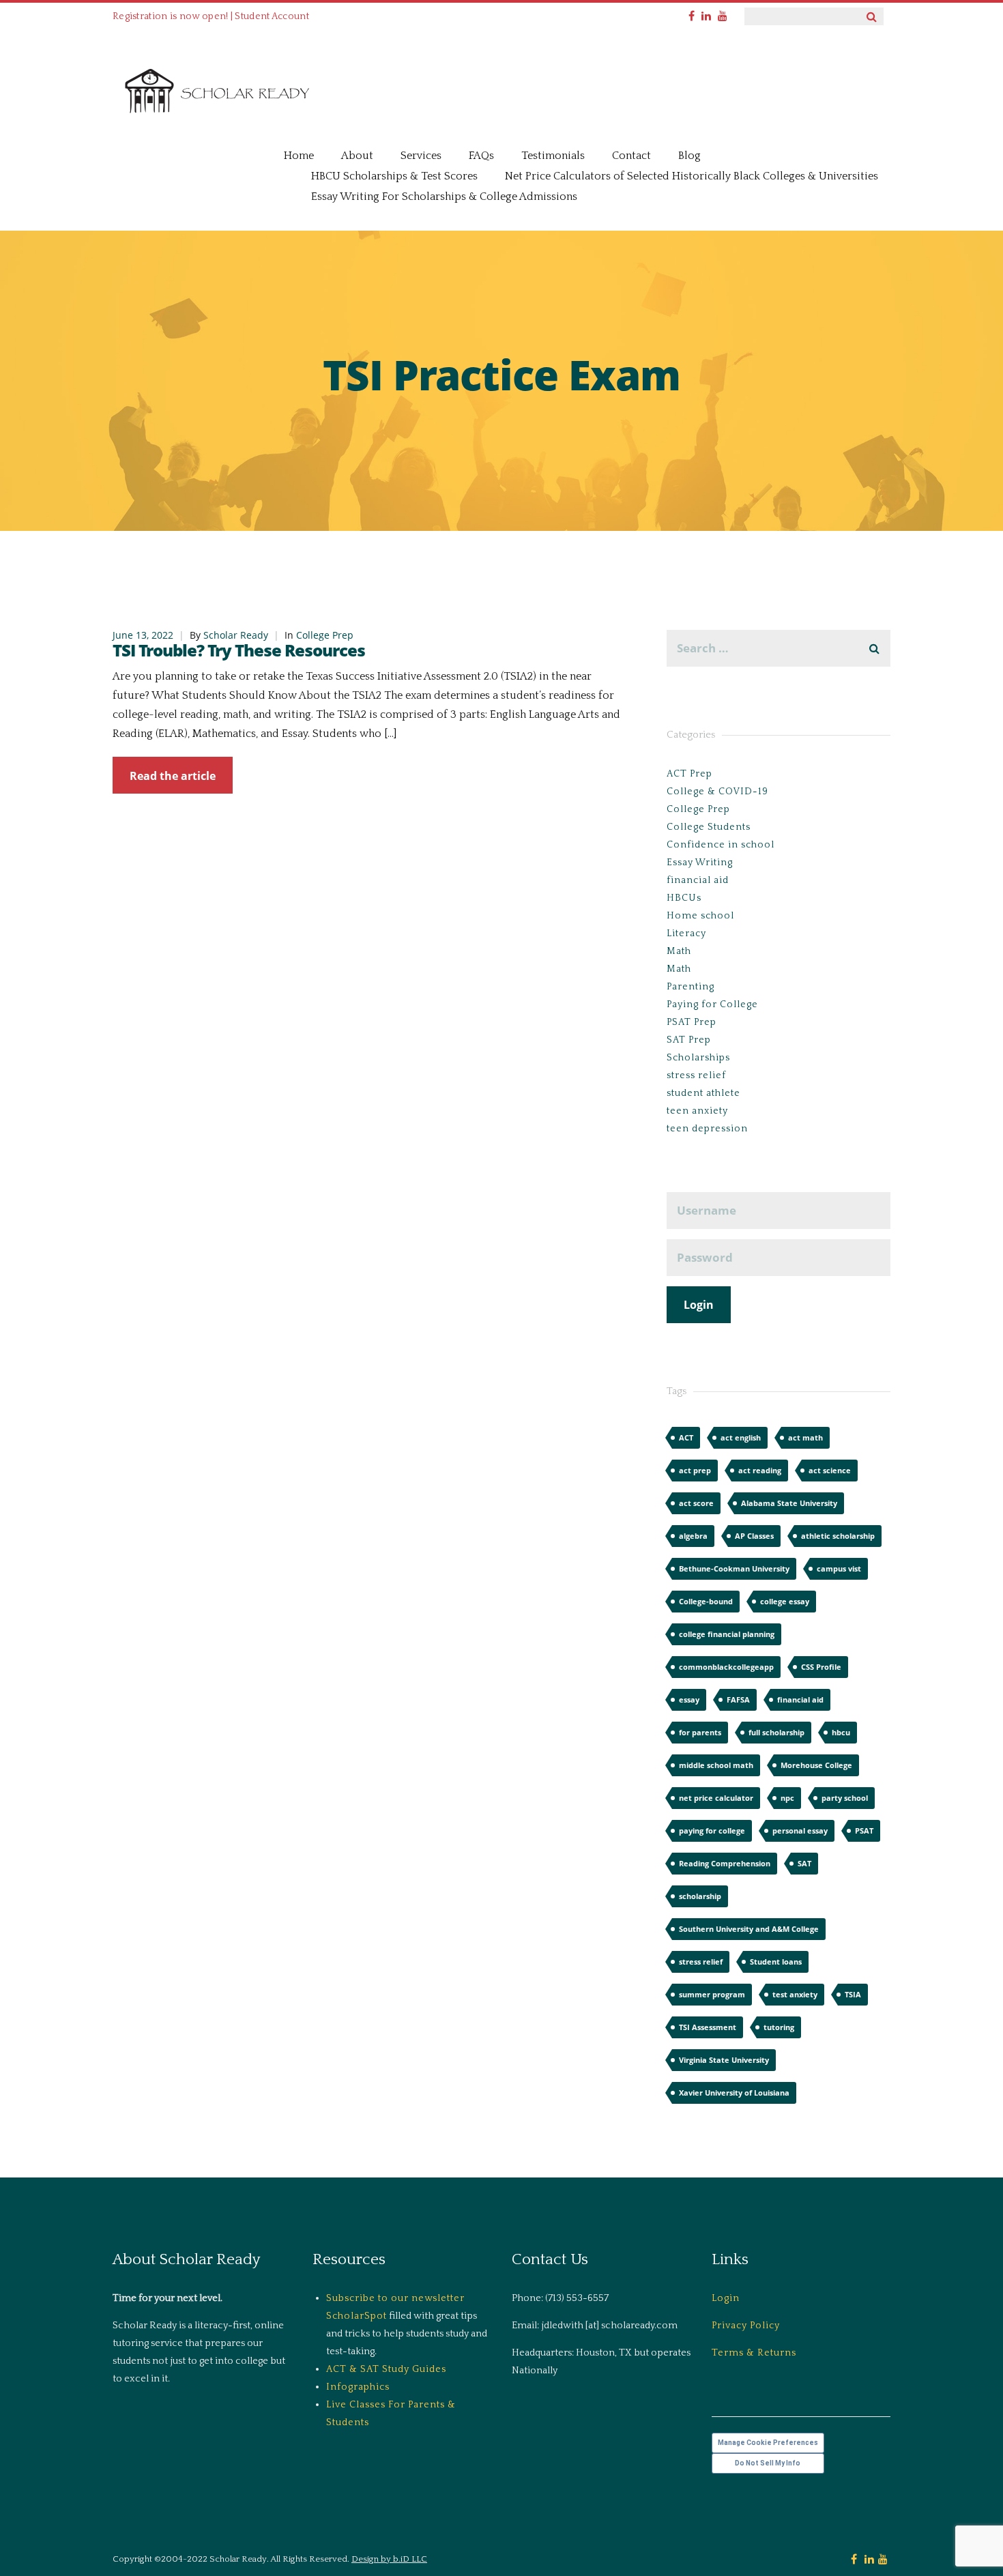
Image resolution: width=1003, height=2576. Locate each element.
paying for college (712, 1830)
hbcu (841, 1732)
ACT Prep (689, 774)
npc (787, 1798)
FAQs (481, 156)
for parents (700, 1732)
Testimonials (553, 156)
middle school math (716, 1765)
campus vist (839, 1568)
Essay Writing (700, 863)
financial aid (698, 880)
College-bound (706, 1601)
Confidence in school (721, 845)
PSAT (864, 1830)
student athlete (703, 1093)
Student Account (272, 16)
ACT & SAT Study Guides (386, 2369)
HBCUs (684, 898)
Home (299, 156)
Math (679, 951)
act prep (695, 1470)
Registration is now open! (171, 16)
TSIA (853, 1994)
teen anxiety (697, 1111)
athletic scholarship (838, 1536)
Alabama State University (789, 1503)
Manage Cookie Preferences (768, 2443)
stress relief (696, 1075)
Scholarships (698, 1058)
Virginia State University (724, 2060)
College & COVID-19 (717, 792)
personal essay (800, 1830)
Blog (689, 156)
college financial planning (727, 1634)
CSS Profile (821, 1667)
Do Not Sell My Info (768, 2463)
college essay (785, 1601)
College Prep (325, 635)
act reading (760, 1470)
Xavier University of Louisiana (734, 2093)
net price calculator (716, 1798)
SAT (804, 1863)
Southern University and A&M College (749, 1929)
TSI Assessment (708, 2027)
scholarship (700, 1896)
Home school (700, 916)
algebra (693, 1536)
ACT (686, 1437)
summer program (712, 1994)
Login (726, 2298)
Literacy (686, 934)
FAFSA (738, 1699)
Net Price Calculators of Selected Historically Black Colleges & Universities (692, 176)
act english (741, 1437)
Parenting (691, 987)
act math (805, 1437)
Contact (631, 156)
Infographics (358, 2387)
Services (421, 156)
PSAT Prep (692, 1022)
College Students (709, 827)
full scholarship (776, 1732)
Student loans (776, 1962)
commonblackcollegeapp (726, 1667)
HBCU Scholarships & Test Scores (394, 176)
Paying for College (712, 1004)
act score (696, 1503)
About (357, 156)
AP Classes (754, 1536)
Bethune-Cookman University (734, 1568)
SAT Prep (689, 1040)
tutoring (779, 2027)
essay (689, 1699)
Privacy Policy (746, 2326)
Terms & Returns (754, 2353)
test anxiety (795, 1994)
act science (830, 1470)
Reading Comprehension (725, 1863)
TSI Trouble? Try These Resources (239, 650)
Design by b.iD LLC (389, 2559)
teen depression (707, 1129)
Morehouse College (816, 1765)
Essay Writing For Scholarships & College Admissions (444, 197)
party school (845, 1798)
